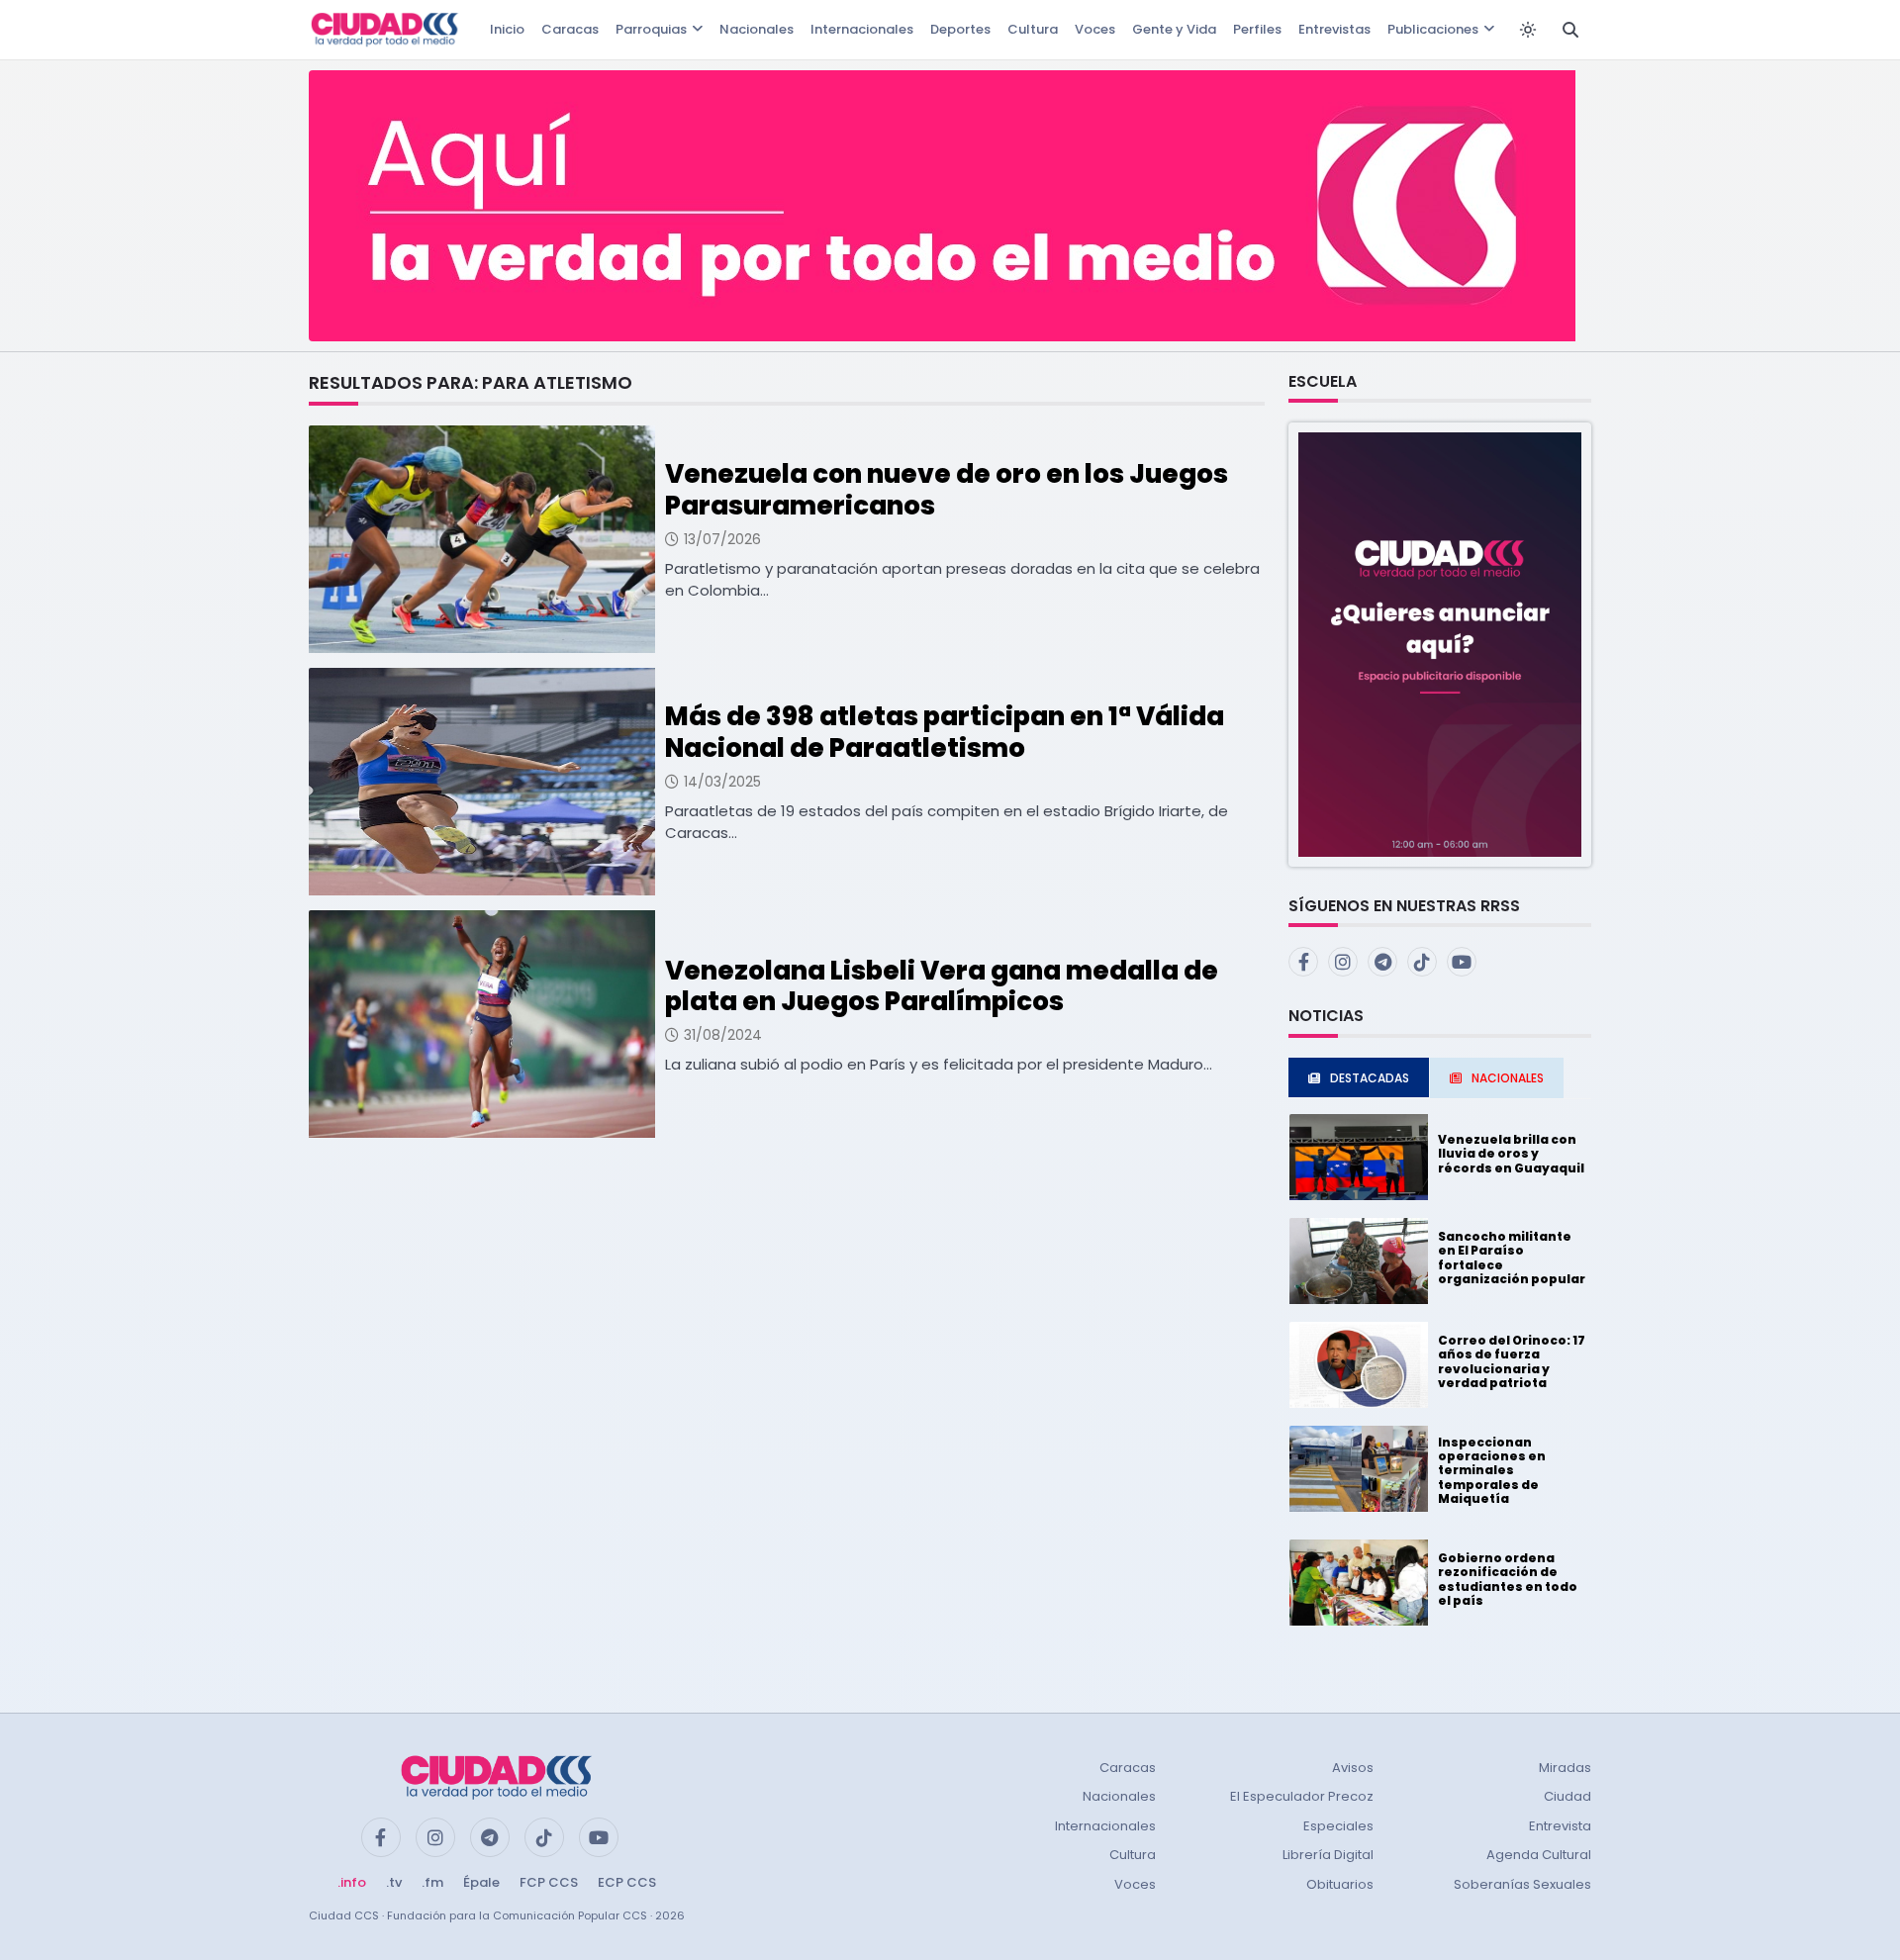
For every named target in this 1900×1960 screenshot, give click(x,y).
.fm (432, 1882)
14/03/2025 (722, 782)
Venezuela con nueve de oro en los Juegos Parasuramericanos (947, 489)
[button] (1440, 644)
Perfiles (1257, 29)
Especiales (1338, 1826)
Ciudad (1567, 1796)
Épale (481, 1882)
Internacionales (862, 29)
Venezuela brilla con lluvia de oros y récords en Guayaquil (1511, 1154)
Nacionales (757, 29)
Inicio (507, 29)
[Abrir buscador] (1570, 30)
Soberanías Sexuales (1522, 1884)
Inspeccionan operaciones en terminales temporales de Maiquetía (1492, 1471)
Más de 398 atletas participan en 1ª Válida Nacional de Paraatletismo (945, 732)
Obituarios (1340, 1884)
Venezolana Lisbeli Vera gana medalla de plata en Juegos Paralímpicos (942, 986)
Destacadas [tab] (1370, 1078)
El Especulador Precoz (1302, 1796)
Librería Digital (1328, 1855)
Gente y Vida (1174, 29)
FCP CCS (549, 1882)
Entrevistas (1334, 29)
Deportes (960, 29)
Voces (1095, 29)
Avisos (1353, 1768)
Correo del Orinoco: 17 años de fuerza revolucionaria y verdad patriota (1512, 1361)
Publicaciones (1433, 29)
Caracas (570, 29)
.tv (394, 1882)
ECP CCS (627, 1882)
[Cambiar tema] (1528, 30)
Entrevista (1560, 1826)
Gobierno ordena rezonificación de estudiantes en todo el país (1508, 1579)
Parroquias (651, 29)
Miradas (1565, 1768)
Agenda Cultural (1539, 1855)
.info (352, 1882)
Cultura (1033, 29)
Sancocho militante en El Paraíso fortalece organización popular (1512, 1258)
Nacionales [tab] (1508, 1078)
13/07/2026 (722, 539)
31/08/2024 (723, 1035)
